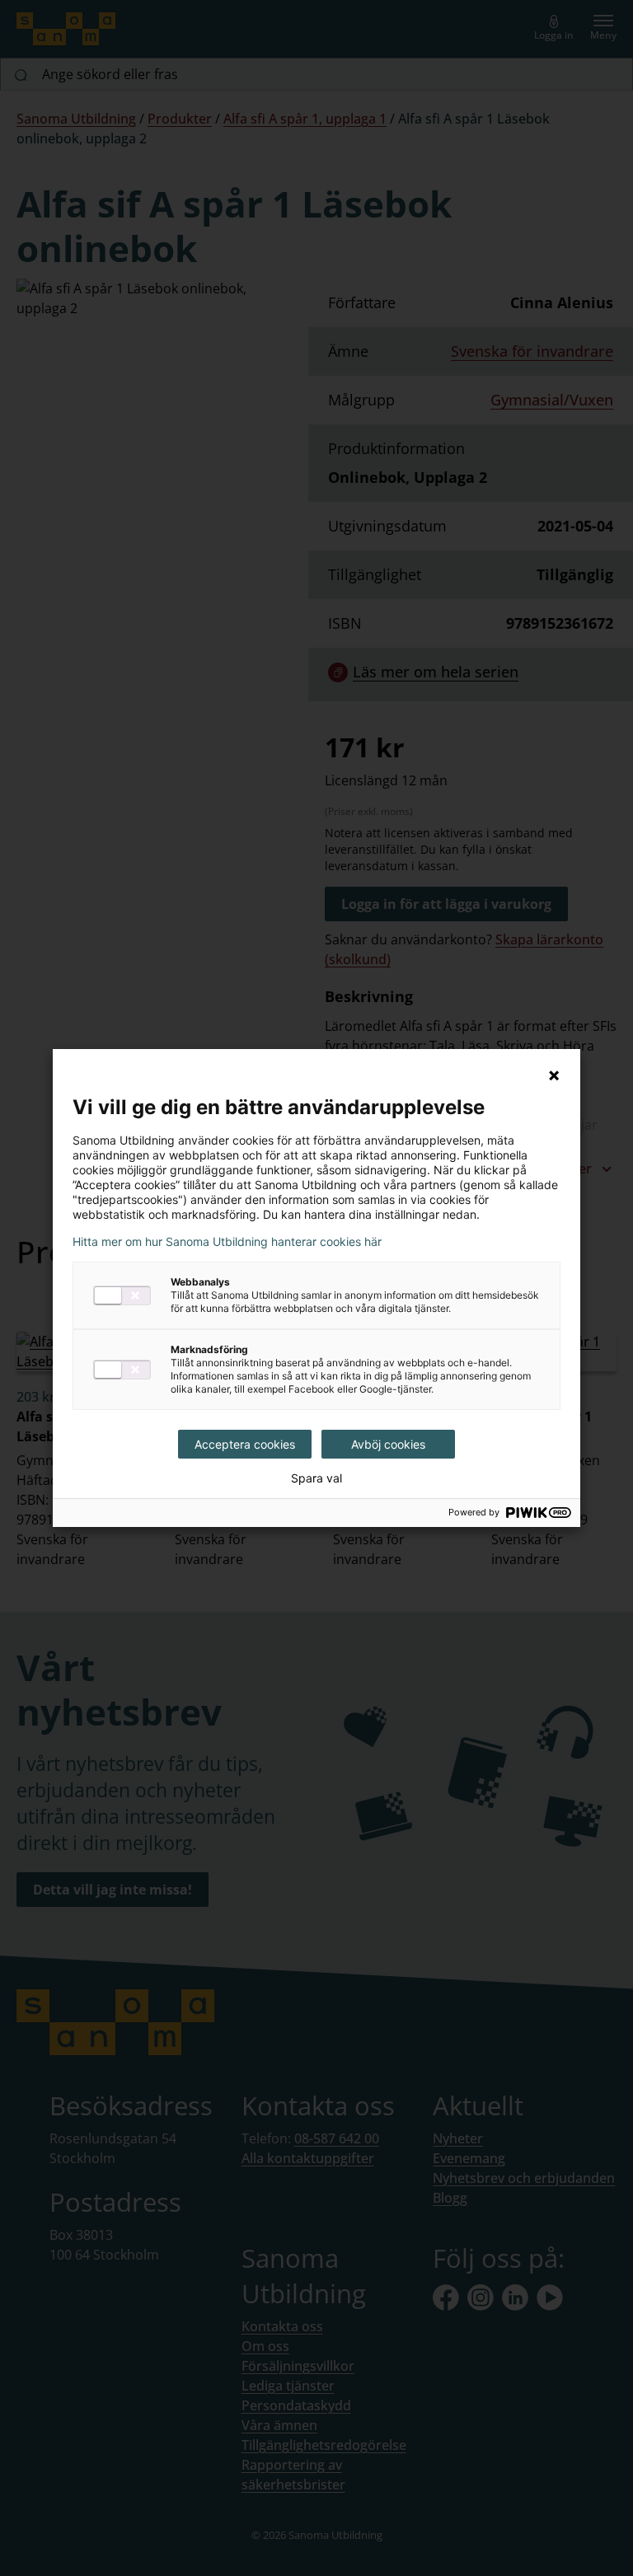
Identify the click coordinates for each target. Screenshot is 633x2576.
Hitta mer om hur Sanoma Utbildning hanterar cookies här (227, 1242)
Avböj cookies (388, 1444)
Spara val (316, 1478)
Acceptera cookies (245, 1444)
